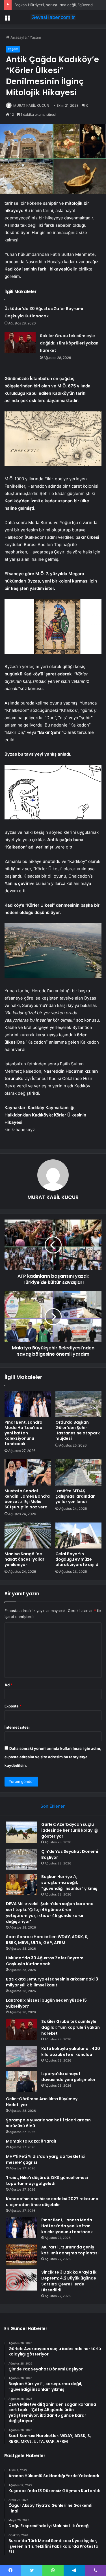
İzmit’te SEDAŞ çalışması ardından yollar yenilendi (75, 1496)
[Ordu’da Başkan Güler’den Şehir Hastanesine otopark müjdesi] (79, 1404)
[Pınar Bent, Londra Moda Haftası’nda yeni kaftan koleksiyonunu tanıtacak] (28, 1404)
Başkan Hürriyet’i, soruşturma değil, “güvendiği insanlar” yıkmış (69, 1883)
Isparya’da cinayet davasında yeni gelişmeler (68, 2077)
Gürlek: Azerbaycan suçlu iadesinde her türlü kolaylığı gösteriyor (70, 1830)
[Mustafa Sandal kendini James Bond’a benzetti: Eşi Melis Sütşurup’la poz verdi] (28, 1472)
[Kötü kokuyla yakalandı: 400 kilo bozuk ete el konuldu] (21, 2056)
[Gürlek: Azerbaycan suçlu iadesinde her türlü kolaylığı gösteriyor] (21, 1832)
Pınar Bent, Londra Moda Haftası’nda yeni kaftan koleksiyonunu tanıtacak (23, 1433)
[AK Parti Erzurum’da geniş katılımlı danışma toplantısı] (21, 2255)
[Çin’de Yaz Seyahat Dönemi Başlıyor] (21, 1859)
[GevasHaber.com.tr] (53, 17)
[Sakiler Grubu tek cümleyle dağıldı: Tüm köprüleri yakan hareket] (20, 343)
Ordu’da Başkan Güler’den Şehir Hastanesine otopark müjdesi (78, 1430)
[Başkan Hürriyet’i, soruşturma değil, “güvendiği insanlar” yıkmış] (21, 1884)
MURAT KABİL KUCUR (31, 105)
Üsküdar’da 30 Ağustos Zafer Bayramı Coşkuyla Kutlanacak (45, 1961)
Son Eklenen (53, 1806)
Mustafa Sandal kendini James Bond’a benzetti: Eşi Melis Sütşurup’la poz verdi (27, 1499)
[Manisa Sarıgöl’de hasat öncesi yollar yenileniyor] (28, 1535)
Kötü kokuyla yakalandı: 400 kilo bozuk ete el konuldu (71, 2052)
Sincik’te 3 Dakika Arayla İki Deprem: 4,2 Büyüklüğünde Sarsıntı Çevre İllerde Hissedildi (69, 2281)
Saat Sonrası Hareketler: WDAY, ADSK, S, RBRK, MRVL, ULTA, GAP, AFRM (47, 1940)
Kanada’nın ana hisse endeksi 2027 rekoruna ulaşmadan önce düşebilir (52, 2202)
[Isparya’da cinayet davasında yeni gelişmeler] (21, 2081)
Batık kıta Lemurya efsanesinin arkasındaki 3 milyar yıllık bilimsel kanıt (52, 1982)
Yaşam (35, 37)
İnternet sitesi (17, 1727)
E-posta (13, 1706)
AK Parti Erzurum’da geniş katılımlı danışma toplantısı (70, 2250)
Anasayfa (18, 37)
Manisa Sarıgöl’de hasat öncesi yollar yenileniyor (24, 1559)
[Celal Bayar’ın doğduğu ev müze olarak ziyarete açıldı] (79, 1535)
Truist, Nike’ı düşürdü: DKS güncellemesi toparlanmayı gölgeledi (47, 2181)
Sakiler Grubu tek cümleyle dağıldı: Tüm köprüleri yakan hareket (69, 343)
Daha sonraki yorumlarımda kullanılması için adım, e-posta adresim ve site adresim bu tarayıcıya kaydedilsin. (53, 1757)
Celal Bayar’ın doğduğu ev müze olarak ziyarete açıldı (77, 1559)
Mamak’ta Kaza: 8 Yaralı (31, 2141)
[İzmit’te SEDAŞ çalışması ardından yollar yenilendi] (79, 1472)
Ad (8, 1685)
